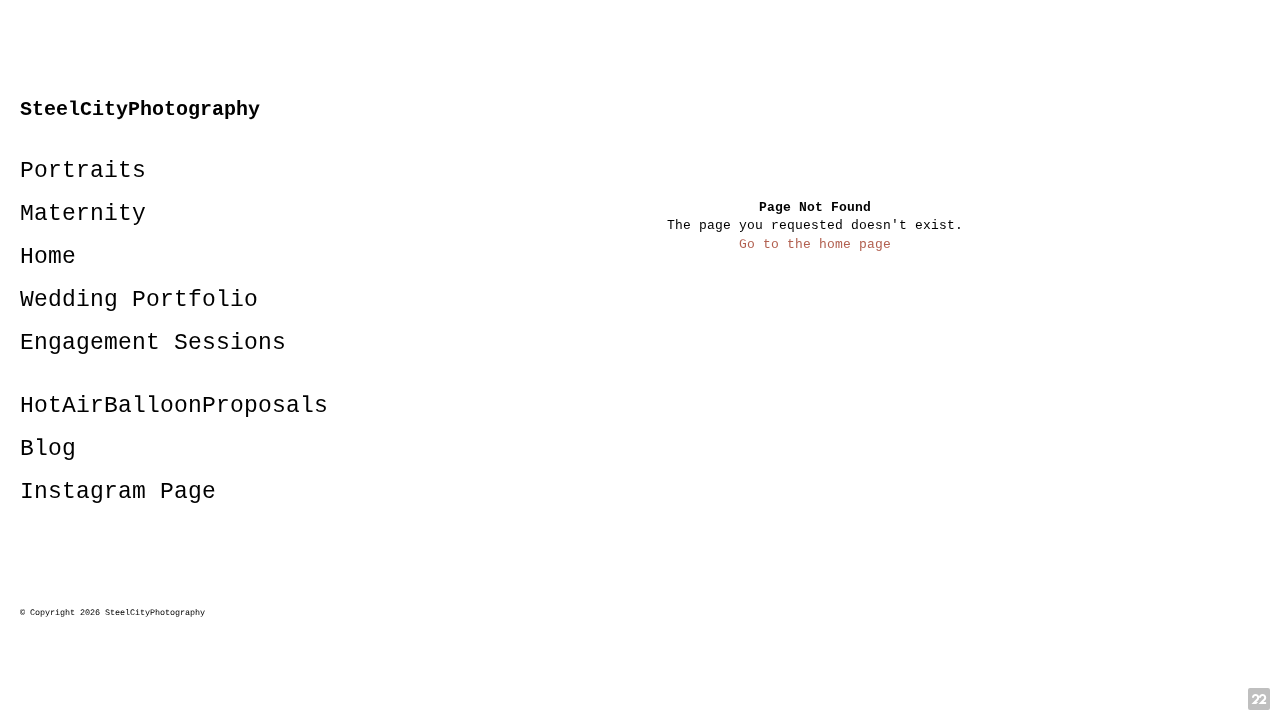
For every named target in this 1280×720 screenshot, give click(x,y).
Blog (48, 449)
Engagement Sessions (153, 343)
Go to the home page (815, 244)
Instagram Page (118, 492)
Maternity (83, 214)
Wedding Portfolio (139, 300)
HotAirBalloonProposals (174, 406)
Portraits (83, 171)
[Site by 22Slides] (1259, 699)
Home (48, 257)
